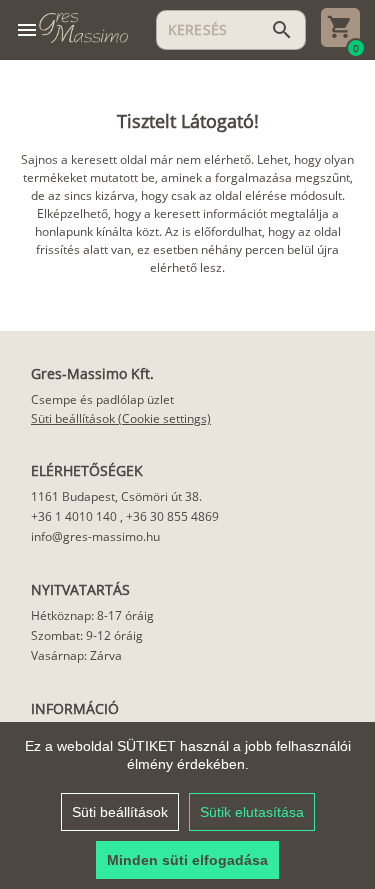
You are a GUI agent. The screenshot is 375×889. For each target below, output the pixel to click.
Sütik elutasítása (252, 812)
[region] (187, 805)
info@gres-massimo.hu (95, 536)
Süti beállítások (120, 812)
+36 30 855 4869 (172, 516)
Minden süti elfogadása (187, 860)
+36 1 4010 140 (74, 516)
